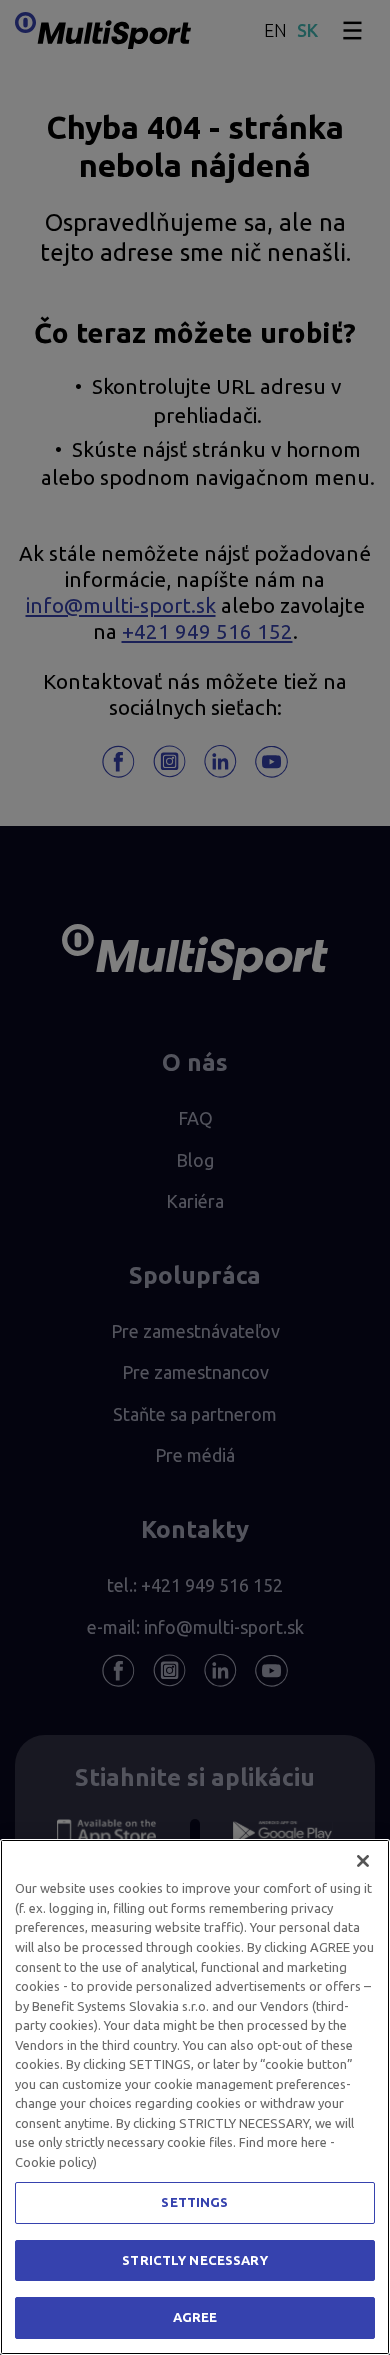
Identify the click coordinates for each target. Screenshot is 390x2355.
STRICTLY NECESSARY (194, 2260)
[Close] (363, 1861)
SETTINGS (194, 2202)
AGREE (195, 2317)
